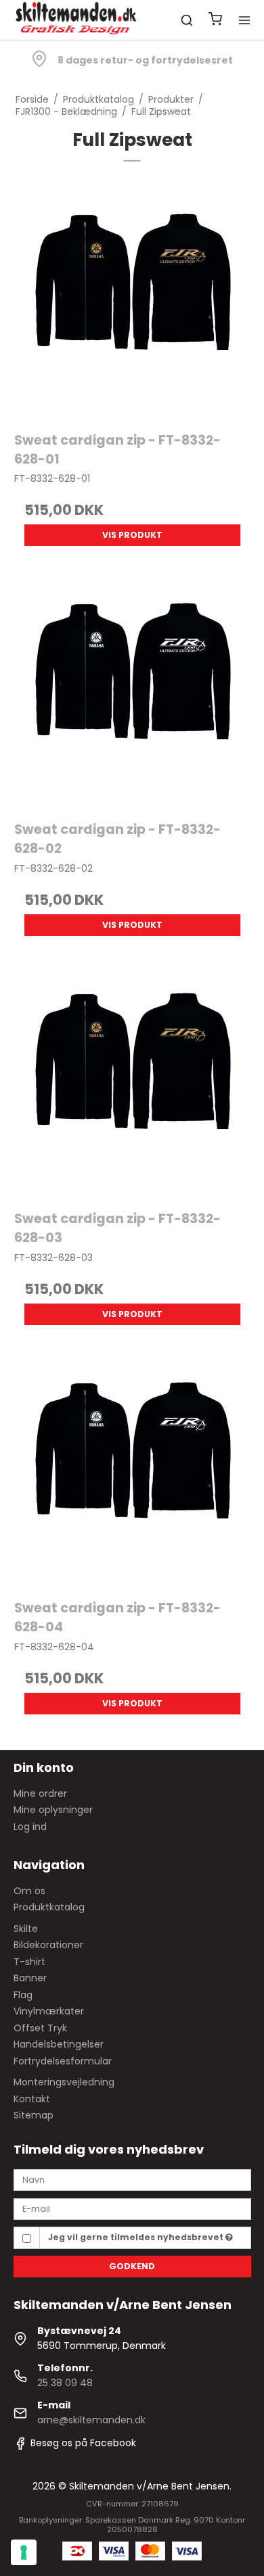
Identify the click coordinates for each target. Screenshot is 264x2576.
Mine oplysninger (53, 1810)
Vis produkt (132, 535)
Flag (23, 1995)
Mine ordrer (40, 1793)
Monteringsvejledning (64, 2082)
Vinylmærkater (49, 2011)
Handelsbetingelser (59, 2044)
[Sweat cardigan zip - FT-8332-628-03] (132, 1080)
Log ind (30, 1827)
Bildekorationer (48, 1945)
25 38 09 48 (65, 2383)
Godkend (132, 2266)
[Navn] (132, 2179)
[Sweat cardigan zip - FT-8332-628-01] (132, 300)
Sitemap (34, 2115)
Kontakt (32, 2099)
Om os (29, 1891)
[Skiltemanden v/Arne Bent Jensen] (77, 20)
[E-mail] (132, 2208)
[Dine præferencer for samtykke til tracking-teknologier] (24, 2552)
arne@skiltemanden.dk (91, 2420)
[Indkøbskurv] (215, 21)
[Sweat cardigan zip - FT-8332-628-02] (132, 690)
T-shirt (29, 1962)
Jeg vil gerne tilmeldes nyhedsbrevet (137, 2237)
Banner (30, 1978)
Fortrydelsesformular (63, 2061)
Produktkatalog (49, 1907)
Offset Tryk (40, 2028)
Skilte (26, 1929)
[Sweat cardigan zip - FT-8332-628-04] (132, 1469)
